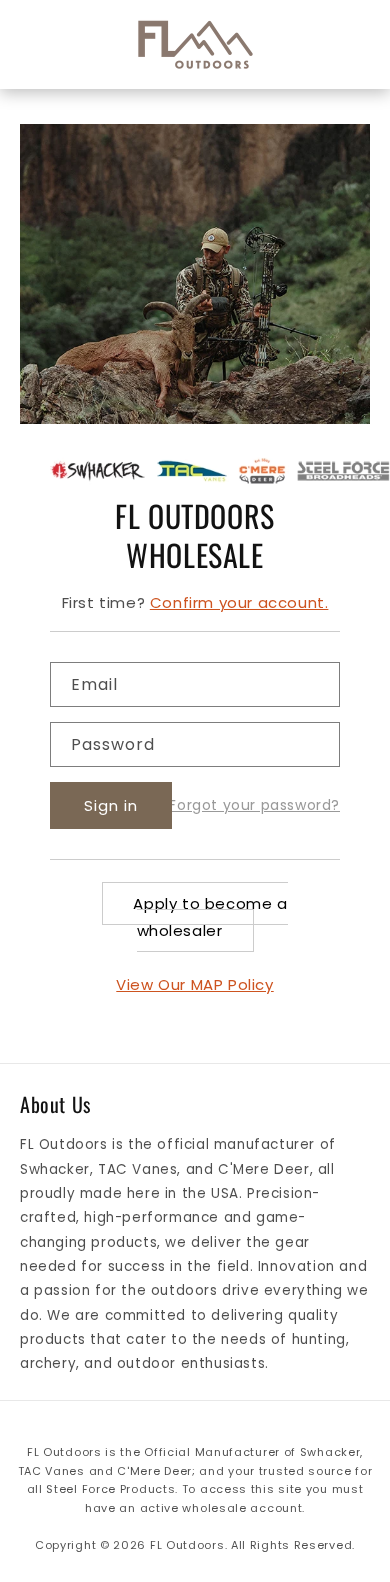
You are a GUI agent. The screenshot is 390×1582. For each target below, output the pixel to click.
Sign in (111, 805)
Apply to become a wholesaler (210, 917)
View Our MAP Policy (194, 984)
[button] (50, 45)
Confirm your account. (239, 602)
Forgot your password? (254, 805)
